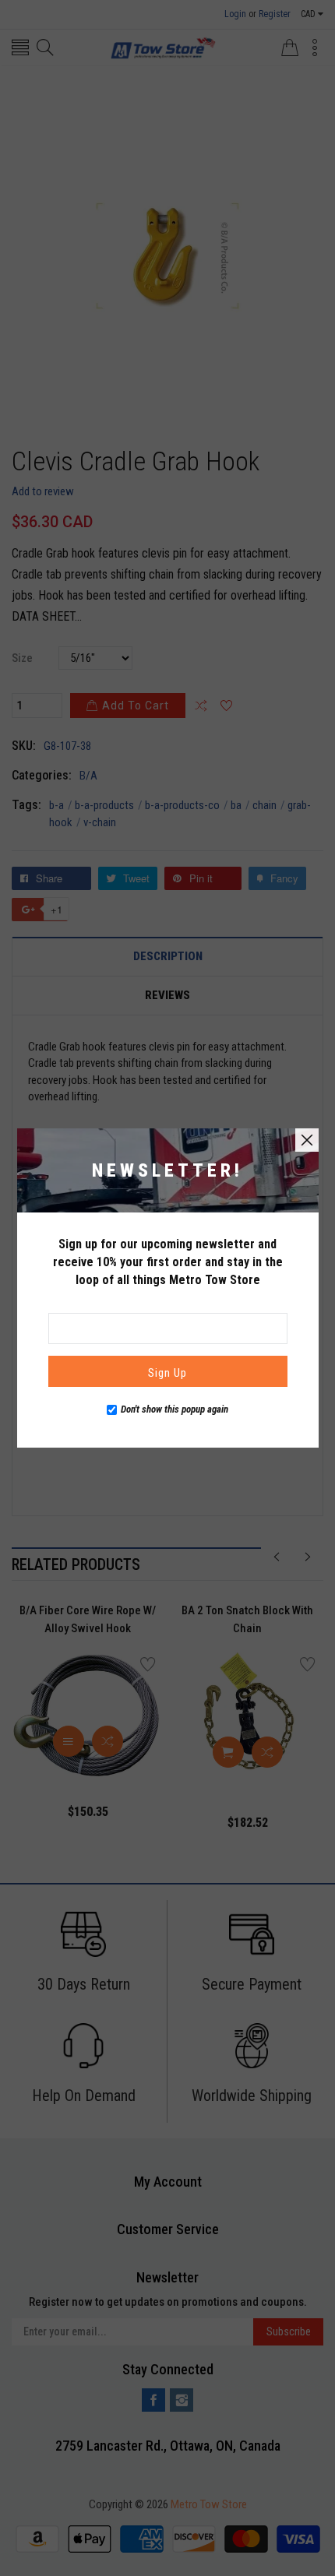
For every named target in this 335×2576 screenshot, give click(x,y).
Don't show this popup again (175, 1409)
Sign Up (167, 1373)
